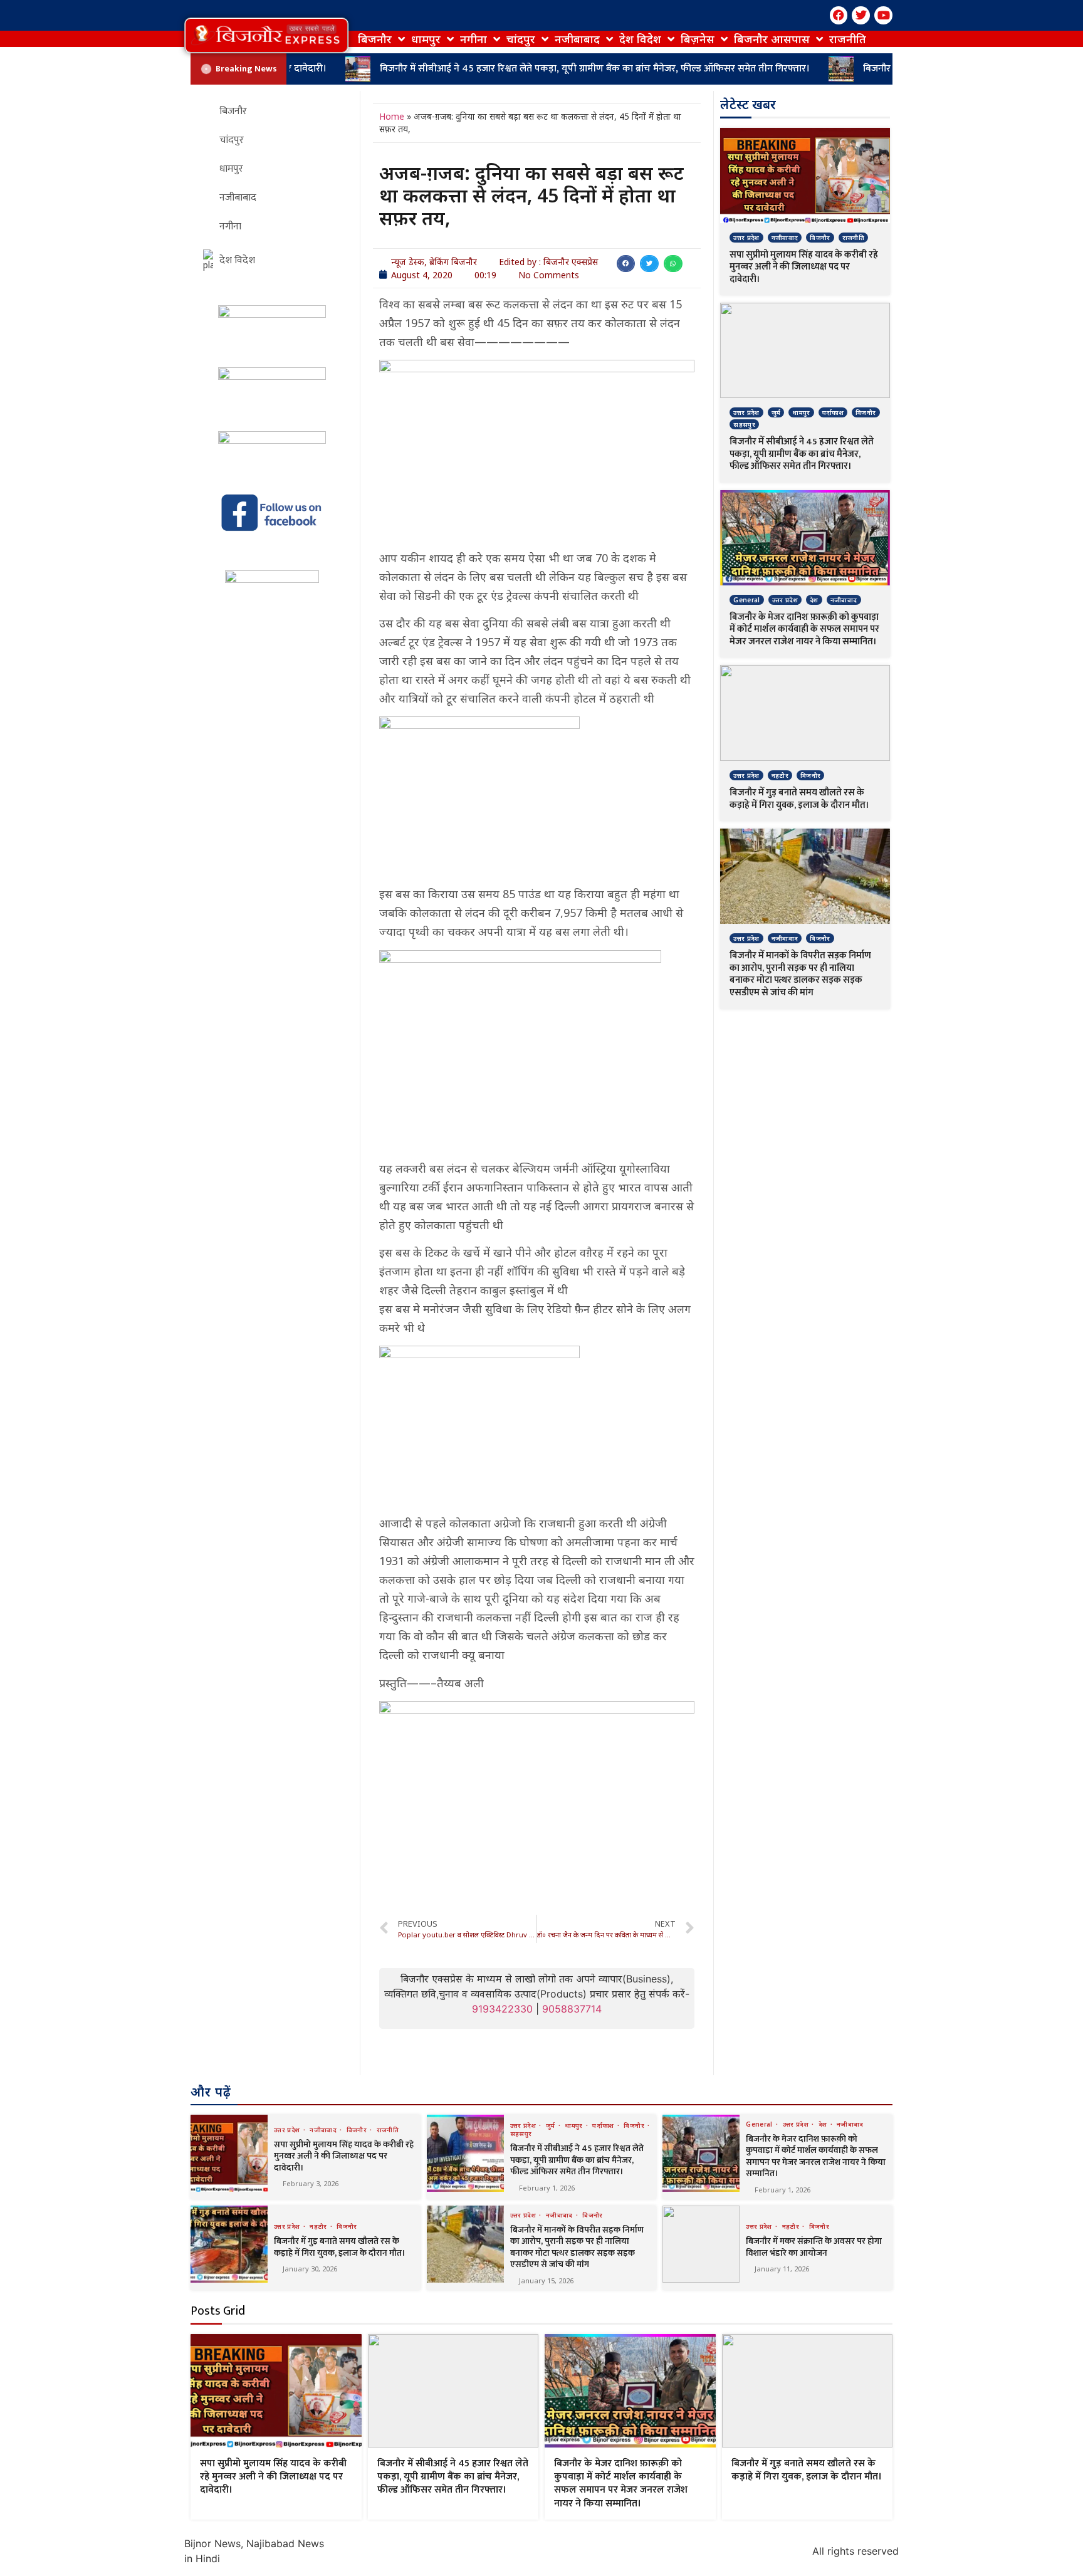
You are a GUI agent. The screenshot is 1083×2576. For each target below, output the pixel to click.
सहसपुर (744, 424)
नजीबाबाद (577, 39)
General (746, 600)
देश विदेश (640, 39)
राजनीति (848, 39)
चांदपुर (521, 39)
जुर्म (776, 412)
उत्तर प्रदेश (746, 238)
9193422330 (502, 2009)
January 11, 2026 (782, 2269)
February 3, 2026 (311, 2183)
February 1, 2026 (547, 2188)
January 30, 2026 (310, 2269)
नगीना (473, 39)
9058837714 (572, 2009)
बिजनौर (375, 39)
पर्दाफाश (833, 412)
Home (392, 116)
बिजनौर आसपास (772, 39)
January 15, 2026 (546, 2280)
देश (814, 600)
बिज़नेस (698, 39)
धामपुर (426, 39)
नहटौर (780, 775)
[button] (266, 35)
